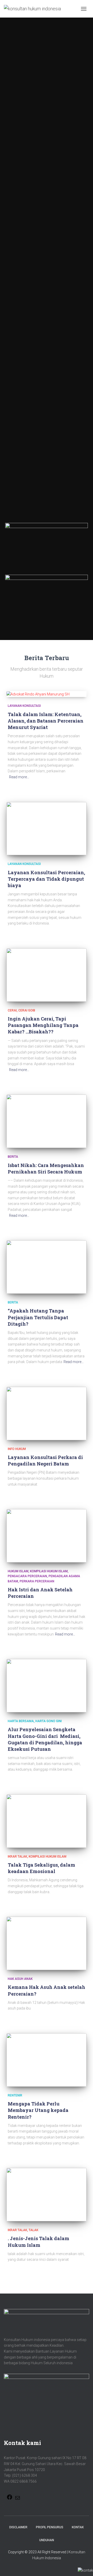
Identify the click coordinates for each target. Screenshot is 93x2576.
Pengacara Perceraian (27, 1576)
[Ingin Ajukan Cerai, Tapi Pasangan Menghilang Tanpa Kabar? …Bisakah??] (47, 975)
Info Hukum (17, 1449)
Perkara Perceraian (37, 1581)
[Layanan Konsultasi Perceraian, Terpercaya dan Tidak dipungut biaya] (47, 829)
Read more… (19, 777)
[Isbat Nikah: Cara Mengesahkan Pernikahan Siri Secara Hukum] (47, 1121)
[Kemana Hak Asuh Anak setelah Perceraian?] (47, 1943)
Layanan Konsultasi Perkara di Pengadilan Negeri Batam (45, 1460)
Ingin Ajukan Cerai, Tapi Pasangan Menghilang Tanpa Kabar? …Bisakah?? (43, 1025)
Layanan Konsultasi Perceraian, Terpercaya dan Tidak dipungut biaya (46, 879)
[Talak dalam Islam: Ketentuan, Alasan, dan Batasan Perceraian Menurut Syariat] (47, 694)
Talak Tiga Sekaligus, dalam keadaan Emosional (41, 1868)
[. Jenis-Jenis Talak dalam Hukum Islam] (47, 2195)
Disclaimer (18, 2527)
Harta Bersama (21, 1721)
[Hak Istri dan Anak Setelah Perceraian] (47, 1536)
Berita (13, 1157)
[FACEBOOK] (10, 2499)
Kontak (78, 2527)
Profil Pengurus (50, 2527)
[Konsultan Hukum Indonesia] (34, 9)
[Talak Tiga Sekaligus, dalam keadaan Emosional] (47, 1821)
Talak (33, 2230)
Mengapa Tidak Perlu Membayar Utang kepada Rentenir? (38, 2110)
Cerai (12, 1010)
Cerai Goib (27, 1010)
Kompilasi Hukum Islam (49, 1571)
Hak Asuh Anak (20, 1979)
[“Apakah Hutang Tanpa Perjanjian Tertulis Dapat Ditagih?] (47, 1267)
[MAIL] (18, 2500)
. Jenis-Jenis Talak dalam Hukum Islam (38, 2242)
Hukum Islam (18, 1571)
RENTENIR (15, 2095)
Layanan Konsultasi (24, 706)
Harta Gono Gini (49, 1721)
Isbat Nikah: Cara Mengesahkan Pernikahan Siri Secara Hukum (46, 1168)
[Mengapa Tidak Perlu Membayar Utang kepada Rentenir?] (47, 2060)
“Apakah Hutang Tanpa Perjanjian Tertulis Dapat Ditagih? (38, 1317)
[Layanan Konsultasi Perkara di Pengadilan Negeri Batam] (47, 1413)
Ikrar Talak (17, 1857)
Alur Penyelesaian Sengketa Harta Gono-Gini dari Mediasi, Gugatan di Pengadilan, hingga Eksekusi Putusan (45, 1739)
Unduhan (47, 2540)
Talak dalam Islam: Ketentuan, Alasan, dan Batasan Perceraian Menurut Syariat (46, 721)
